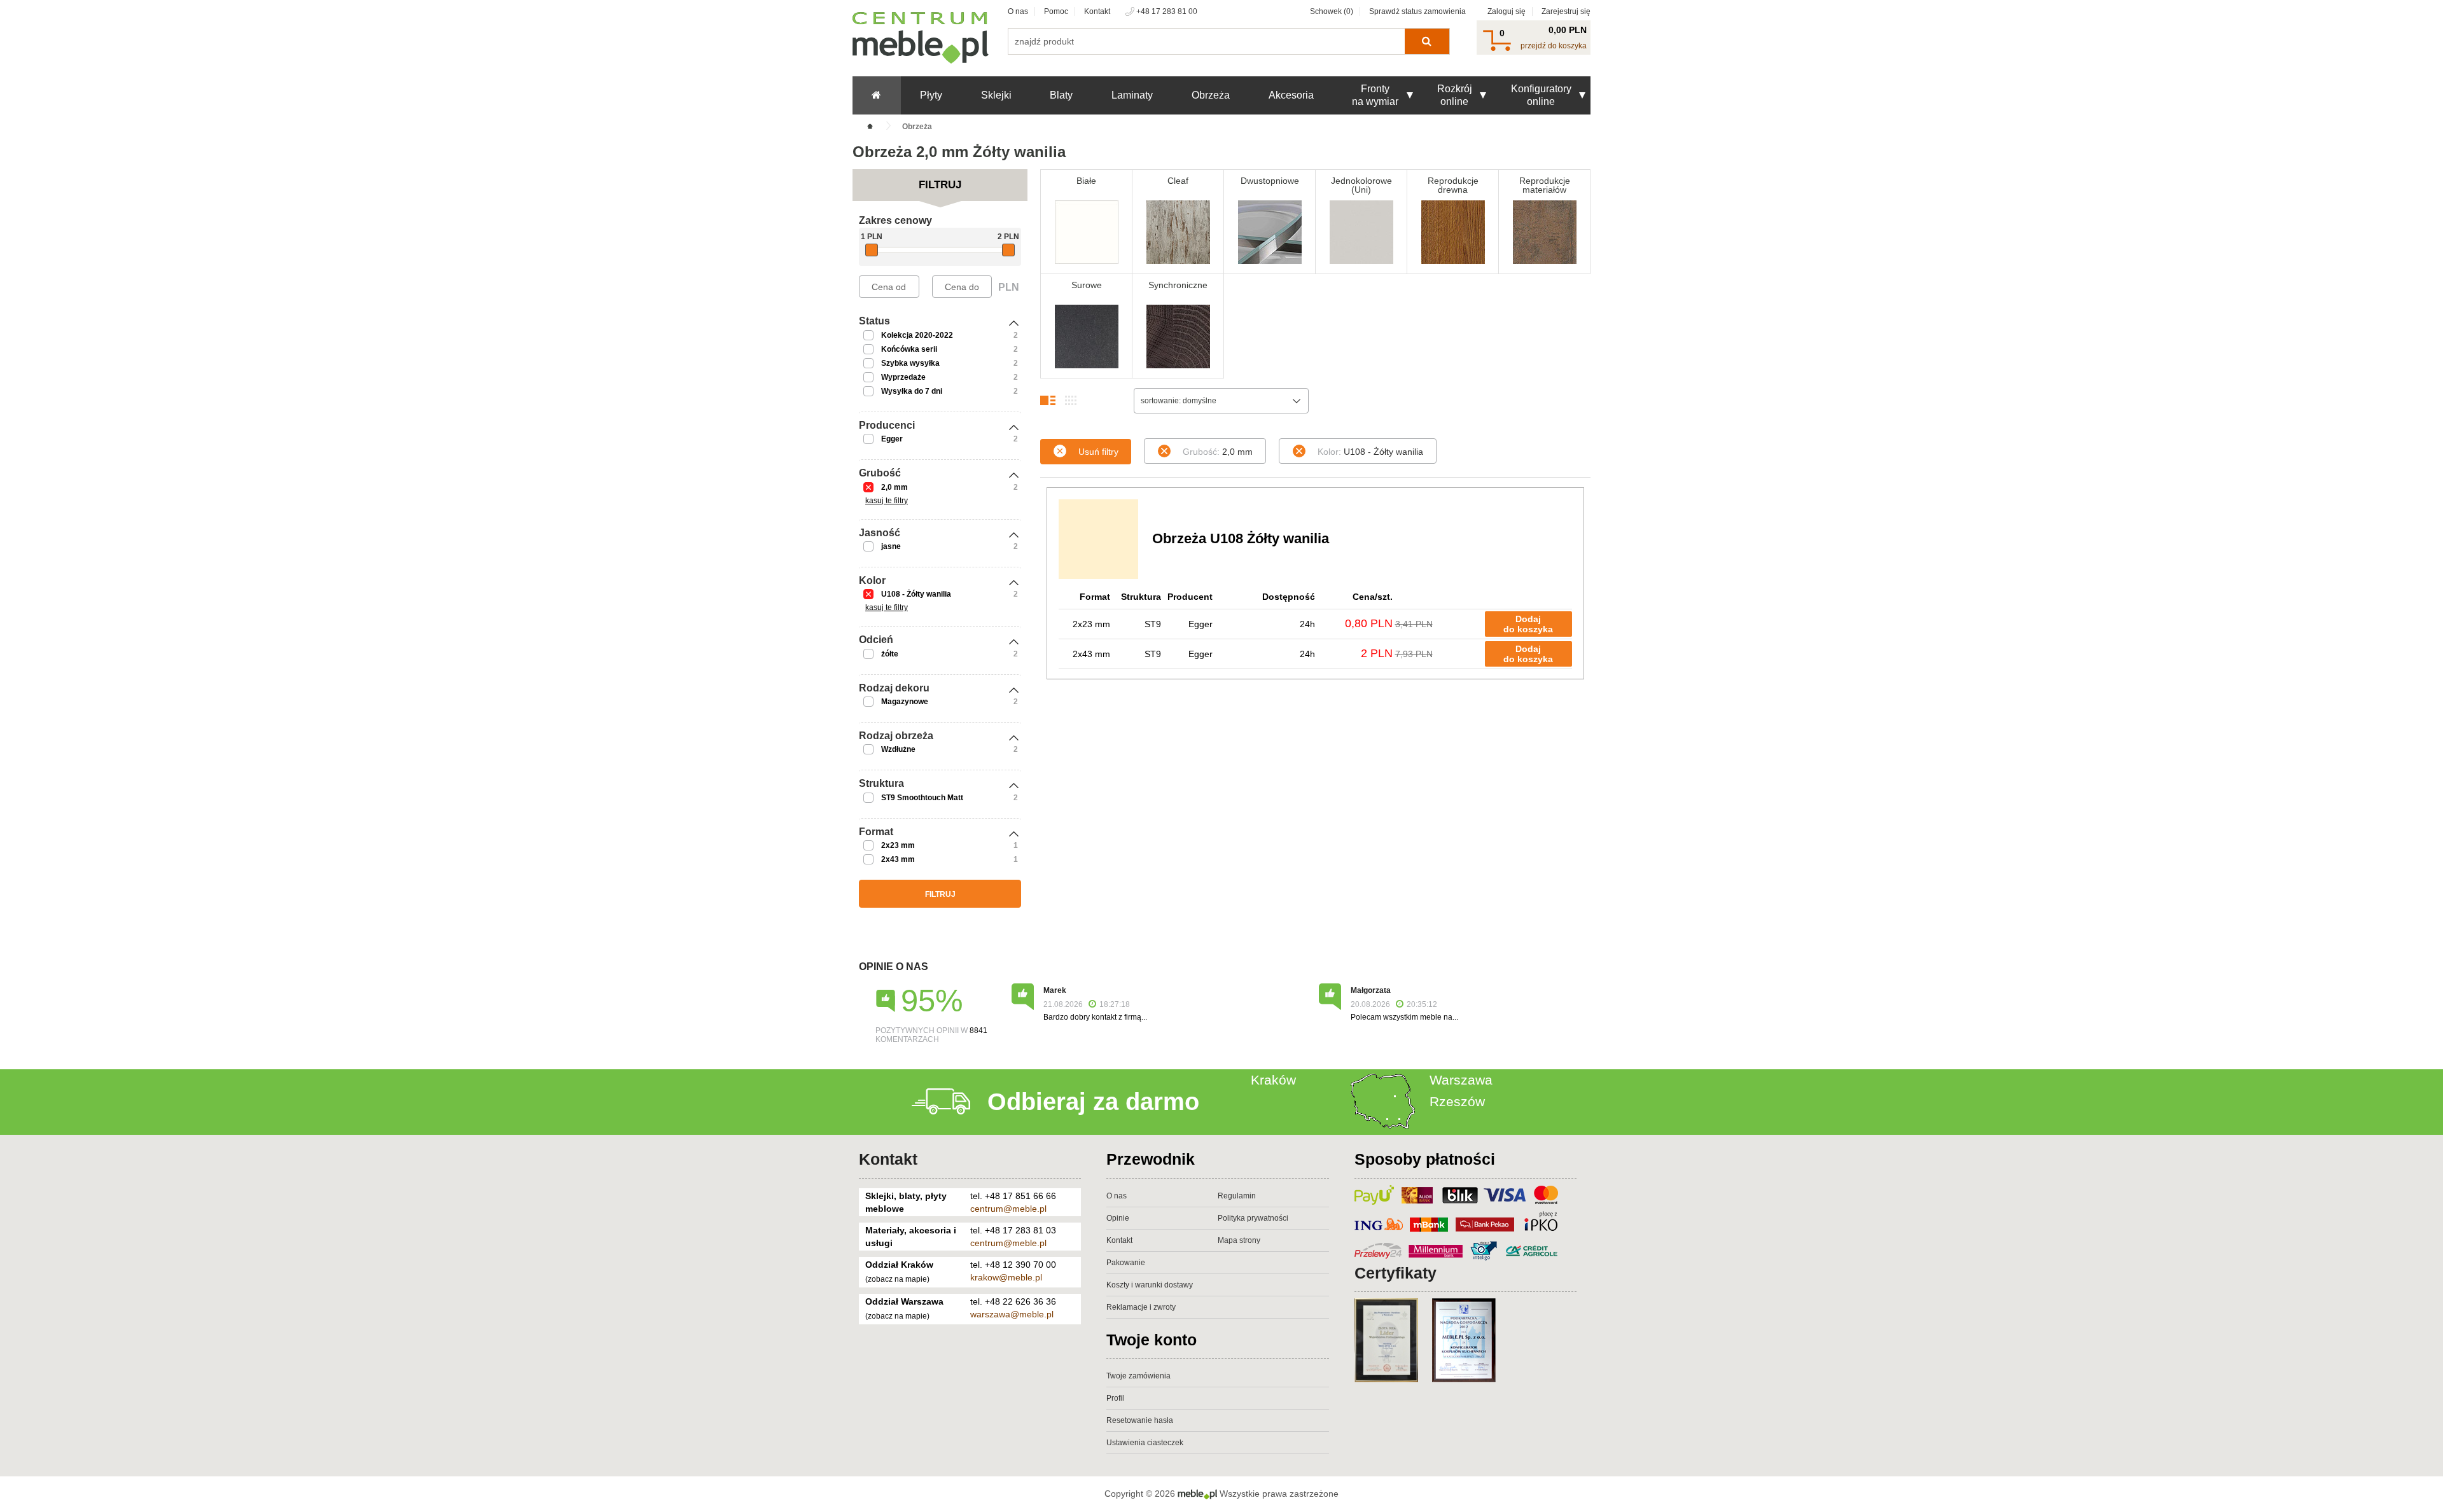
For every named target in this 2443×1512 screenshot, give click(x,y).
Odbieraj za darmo (1093, 1102)
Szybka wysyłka (910, 363)
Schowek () (1332, 11)
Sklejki (996, 95)
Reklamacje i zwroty (1141, 1307)
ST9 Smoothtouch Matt (922, 798)
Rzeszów (1457, 1101)
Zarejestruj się (1566, 11)
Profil (1115, 1398)
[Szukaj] (1427, 41)
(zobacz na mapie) (897, 1279)
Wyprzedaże (903, 377)
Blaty (1061, 95)
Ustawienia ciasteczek (1145, 1443)
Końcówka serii (909, 349)
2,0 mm (894, 487)
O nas (1018, 11)
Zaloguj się (1507, 11)
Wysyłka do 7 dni (912, 391)
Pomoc (1056, 11)
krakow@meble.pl (1006, 1277)
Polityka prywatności (1253, 1218)
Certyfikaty (1396, 1273)
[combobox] (1221, 401)
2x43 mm (898, 859)
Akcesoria (1291, 95)
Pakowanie (1126, 1263)
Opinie (1118, 1218)
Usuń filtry (1098, 452)
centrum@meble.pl (1008, 1209)
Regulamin (1237, 1196)
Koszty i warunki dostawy (1150, 1285)
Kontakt (1097, 11)
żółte (890, 654)
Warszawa (1461, 1080)
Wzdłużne (898, 749)
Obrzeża (1211, 95)
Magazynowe (905, 702)
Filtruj (940, 894)
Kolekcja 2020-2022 (917, 335)
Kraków (1273, 1080)
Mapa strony (1239, 1240)
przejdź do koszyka (1554, 46)
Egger (892, 439)
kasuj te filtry (887, 501)
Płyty (931, 95)
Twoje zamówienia (1138, 1376)
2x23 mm (898, 845)
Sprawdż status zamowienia (1417, 11)
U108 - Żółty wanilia (916, 594)
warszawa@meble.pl (1012, 1314)
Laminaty (1132, 95)
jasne (891, 546)
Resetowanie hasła (1140, 1420)
